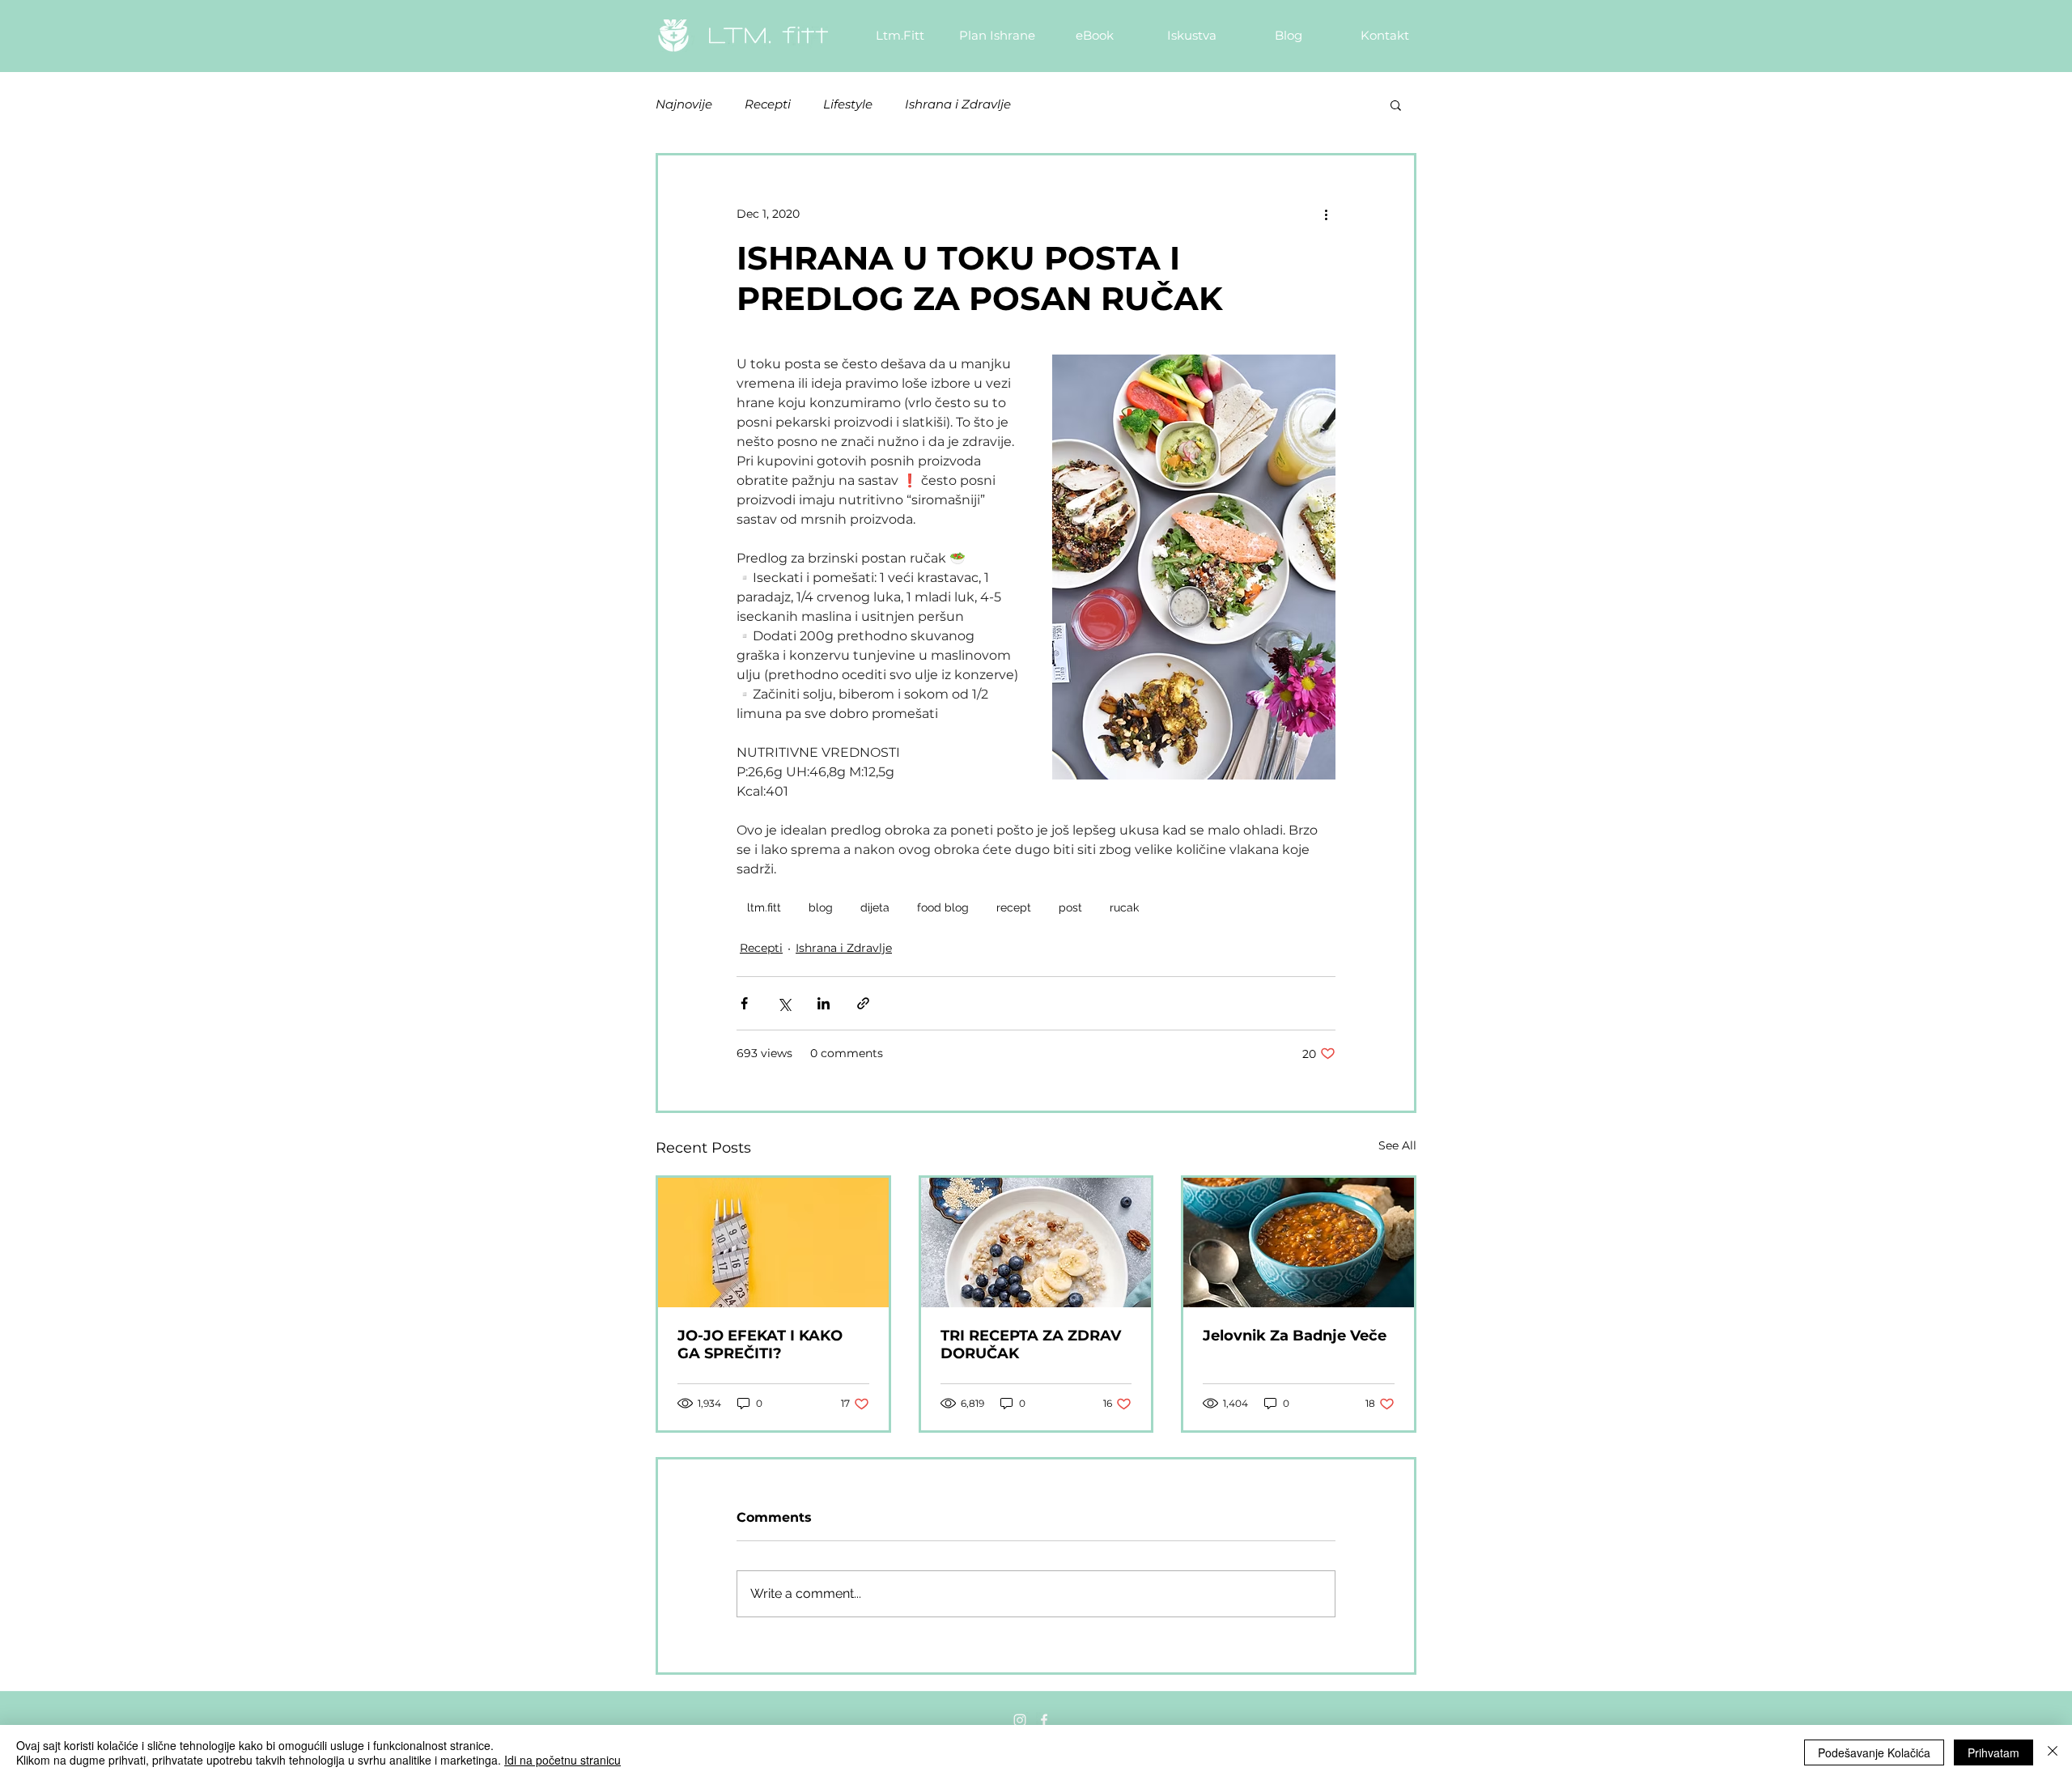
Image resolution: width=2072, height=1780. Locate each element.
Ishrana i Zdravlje (958, 104)
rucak (1124, 907)
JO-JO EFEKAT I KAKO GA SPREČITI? (760, 1345)
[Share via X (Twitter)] (784, 1003)
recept (1014, 907)
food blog (943, 907)
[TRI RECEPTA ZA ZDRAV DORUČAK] (1036, 1243)
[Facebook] (1044, 1720)
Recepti (768, 104)
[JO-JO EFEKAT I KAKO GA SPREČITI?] (773, 1243)
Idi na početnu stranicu (563, 1760)
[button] (1396, 104)
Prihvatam (1993, 1752)
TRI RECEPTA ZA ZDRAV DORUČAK (1031, 1345)
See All (1397, 1145)
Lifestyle (848, 104)
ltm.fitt (764, 907)
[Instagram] (1020, 1720)
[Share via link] (863, 1003)
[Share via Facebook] (744, 1003)
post (1070, 907)
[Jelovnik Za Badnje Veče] (1299, 1243)
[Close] (2053, 1752)
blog (821, 907)
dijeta (875, 907)
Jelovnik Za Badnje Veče (1295, 1336)
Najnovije (684, 104)
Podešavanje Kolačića (1874, 1752)
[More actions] (1326, 214)
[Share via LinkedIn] (824, 1003)
